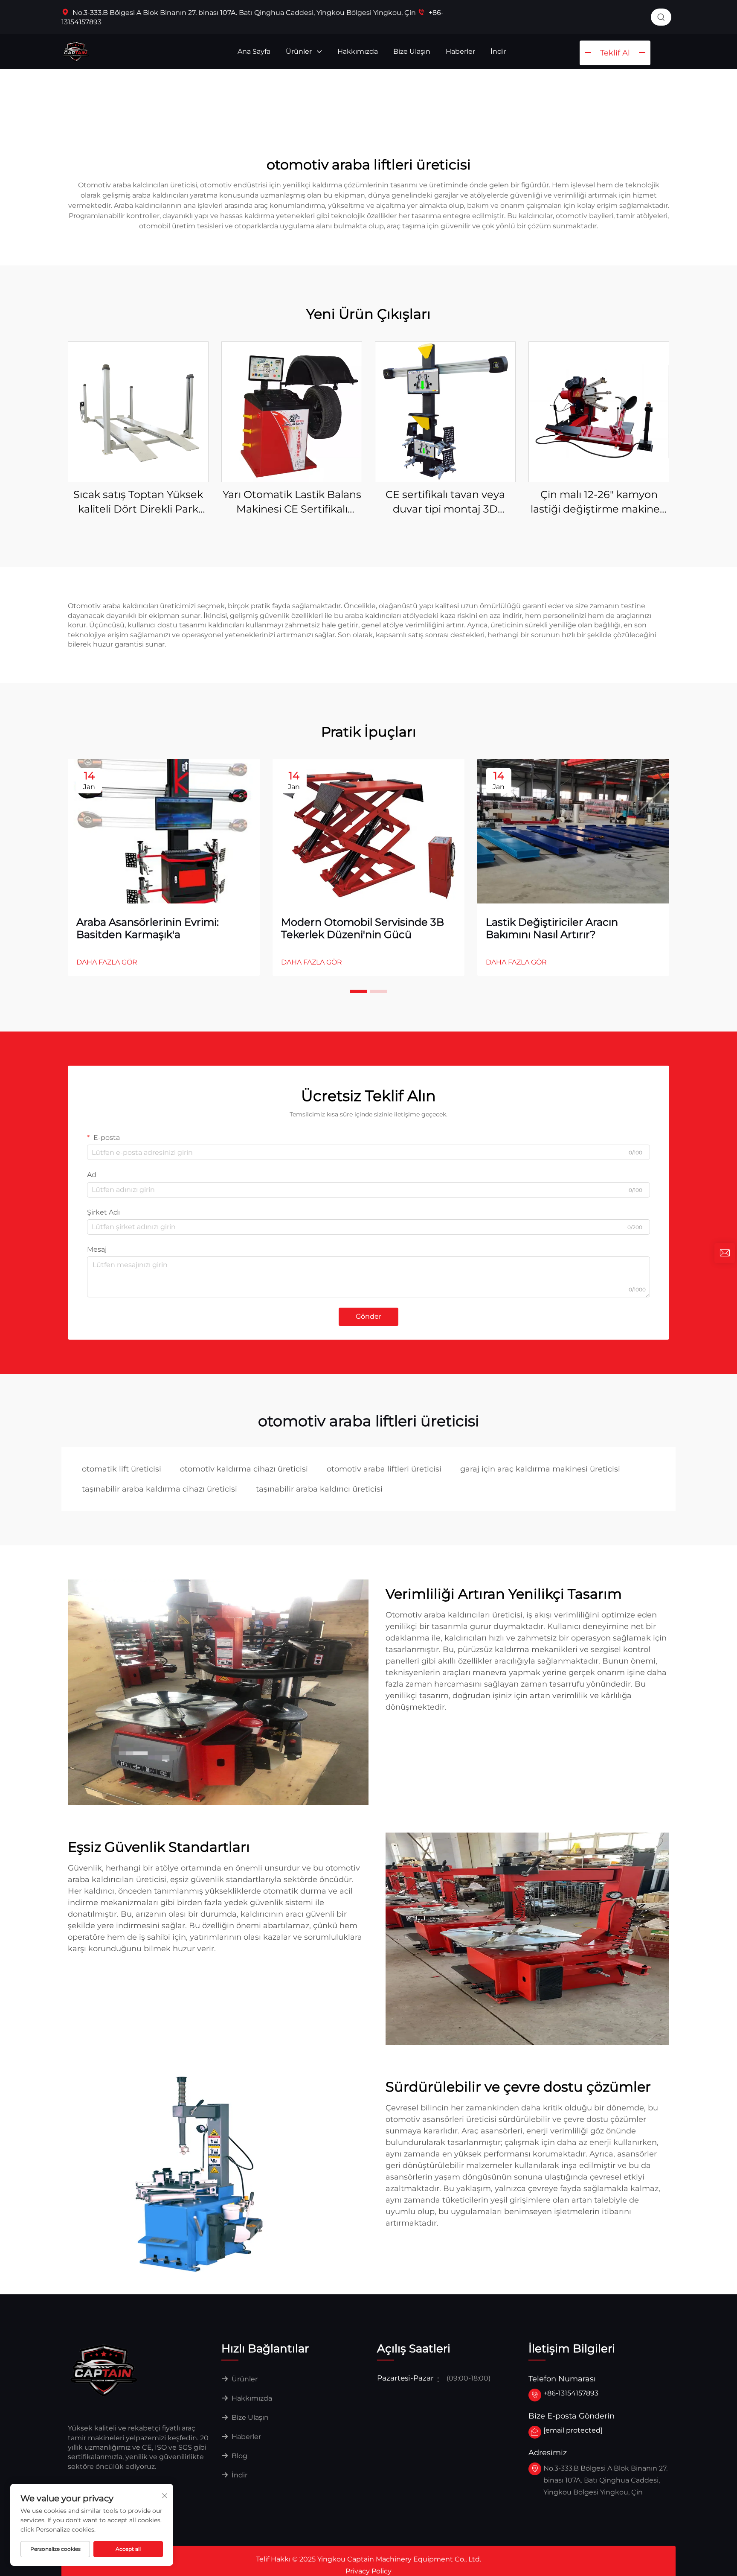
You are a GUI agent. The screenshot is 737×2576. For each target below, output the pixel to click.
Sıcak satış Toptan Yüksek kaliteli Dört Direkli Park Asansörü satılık (138, 502)
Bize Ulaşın (412, 51)
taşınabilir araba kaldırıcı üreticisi (319, 1489)
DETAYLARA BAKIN (138, 412)
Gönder (368, 1316)
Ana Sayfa (254, 51)
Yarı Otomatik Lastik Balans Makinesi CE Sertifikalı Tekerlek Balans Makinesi (292, 502)
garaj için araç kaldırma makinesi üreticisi (540, 1469)
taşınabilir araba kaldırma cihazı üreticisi (160, 1489)
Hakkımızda (358, 51)
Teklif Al (615, 53)
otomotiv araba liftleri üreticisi (384, 1469)
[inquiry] (725, 1253)
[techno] (104, 2370)
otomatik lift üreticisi (122, 1469)
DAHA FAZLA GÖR (107, 962)
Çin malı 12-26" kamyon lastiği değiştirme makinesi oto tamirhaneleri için (599, 502)
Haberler (460, 51)
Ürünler (300, 51)
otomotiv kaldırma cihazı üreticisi (244, 1469)
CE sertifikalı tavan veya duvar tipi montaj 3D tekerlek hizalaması (445, 502)
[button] (358, 991)
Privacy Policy (368, 2571)
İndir (498, 51)
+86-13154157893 (571, 2393)
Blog (239, 2456)
